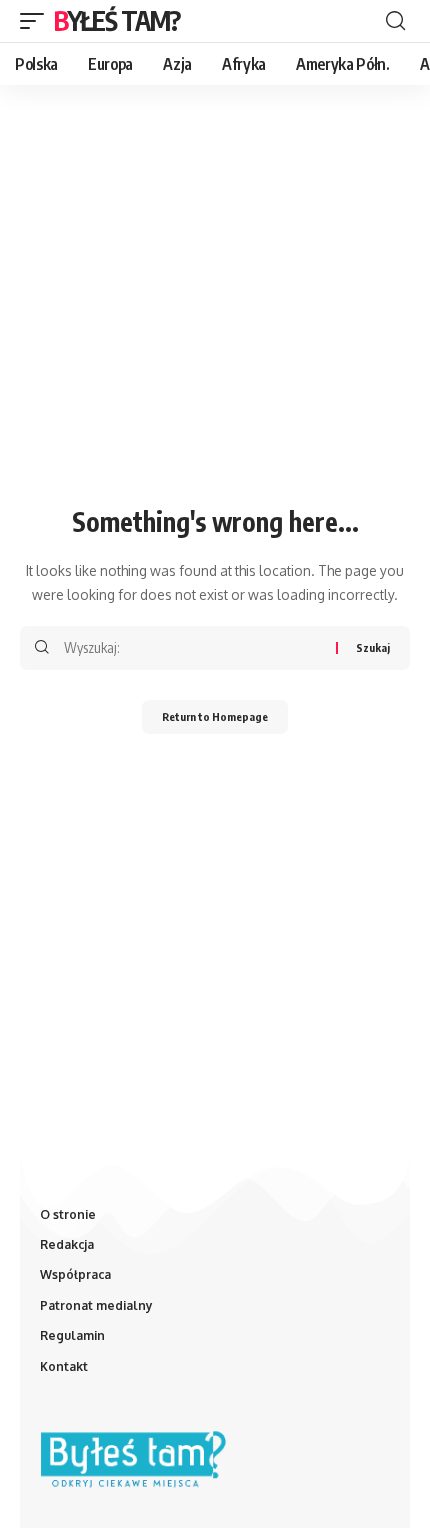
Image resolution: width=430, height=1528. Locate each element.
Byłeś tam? (117, 20)
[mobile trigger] (37, 21)
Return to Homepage (215, 716)
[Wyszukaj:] (192, 648)
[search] (395, 21)
